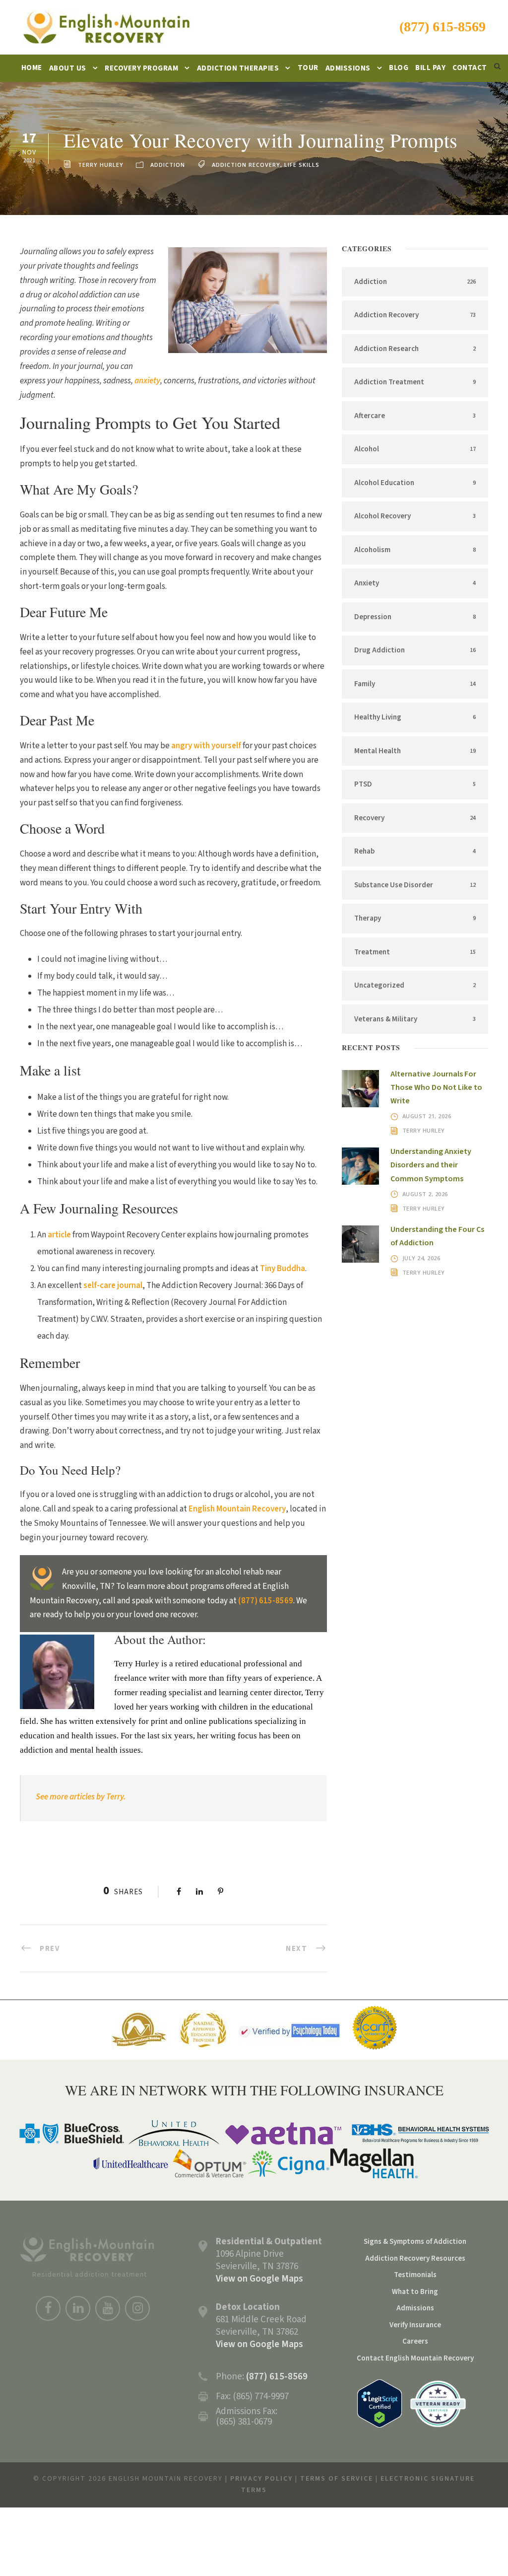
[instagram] (137, 2308)
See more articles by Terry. (82, 1797)
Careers (415, 2341)
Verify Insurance (415, 2325)
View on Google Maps (259, 2279)
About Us (68, 68)
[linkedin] (78, 2308)
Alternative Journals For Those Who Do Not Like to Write (436, 1087)
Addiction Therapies (238, 68)
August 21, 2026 (427, 1116)
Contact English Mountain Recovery (415, 2358)
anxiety (147, 381)
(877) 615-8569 (443, 27)
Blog (399, 68)
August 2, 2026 (425, 1194)
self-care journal (113, 1286)
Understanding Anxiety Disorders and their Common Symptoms (431, 1165)
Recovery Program (141, 68)
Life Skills (302, 165)
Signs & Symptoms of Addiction (415, 2242)
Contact (470, 68)
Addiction (168, 165)
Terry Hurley (101, 165)
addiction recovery (246, 165)
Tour (308, 68)
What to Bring (415, 2292)
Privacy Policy (261, 2479)
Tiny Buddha (283, 1269)
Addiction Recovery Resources (415, 2258)
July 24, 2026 (421, 1258)
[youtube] (108, 2308)
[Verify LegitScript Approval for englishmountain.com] (380, 2403)
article (59, 1235)
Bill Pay (430, 68)
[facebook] (48, 2308)
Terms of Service (337, 2479)
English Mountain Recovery (237, 1509)
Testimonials (415, 2275)
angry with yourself (206, 746)
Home (32, 68)
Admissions (348, 68)
